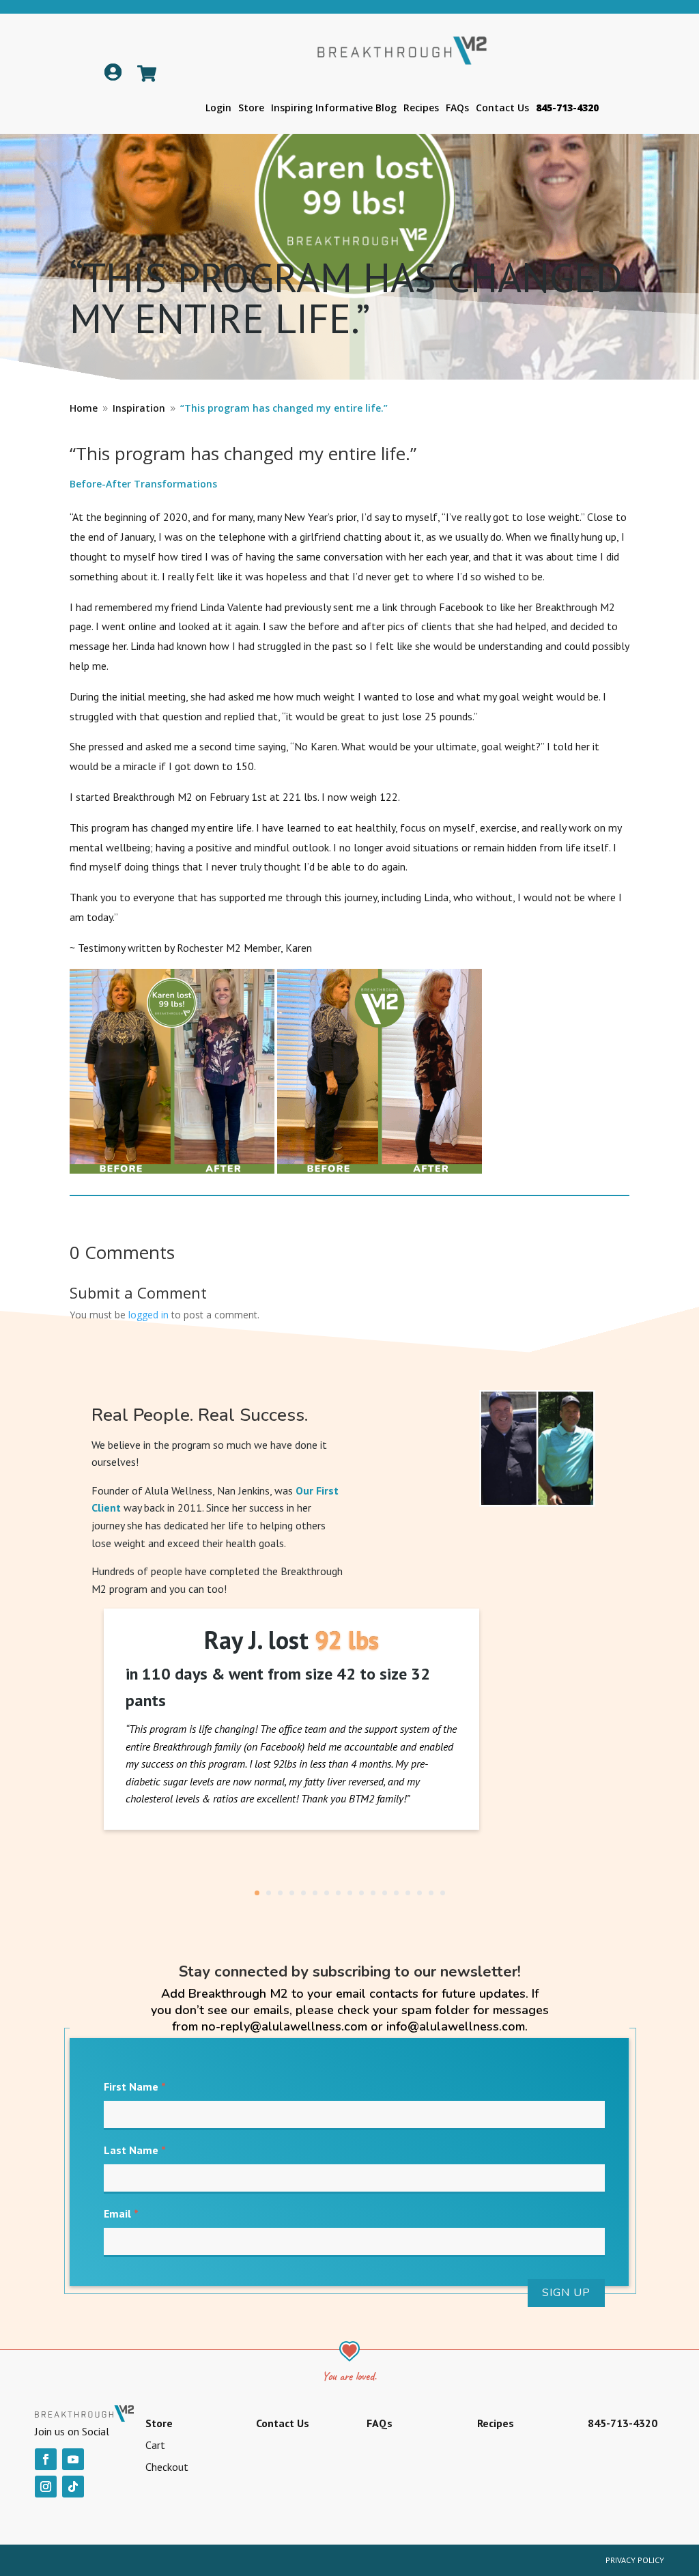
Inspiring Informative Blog (334, 108)
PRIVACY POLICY (635, 2560)
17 (443, 1893)
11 (373, 1893)
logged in (148, 1315)
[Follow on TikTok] (73, 2487)
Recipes (421, 108)
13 (396, 1893)
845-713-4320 (567, 108)
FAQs (457, 108)
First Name (135, 2086)
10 (361, 1893)
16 (431, 1893)
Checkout (167, 2467)
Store (251, 108)
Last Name (135, 2150)
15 (419, 1893)
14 (408, 1893)
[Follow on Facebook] (46, 2459)
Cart (155, 2445)
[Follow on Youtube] (73, 2459)
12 (385, 1893)
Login (218, 108)
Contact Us (502, 108)
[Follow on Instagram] (46, 2487)
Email (121, 2213)
